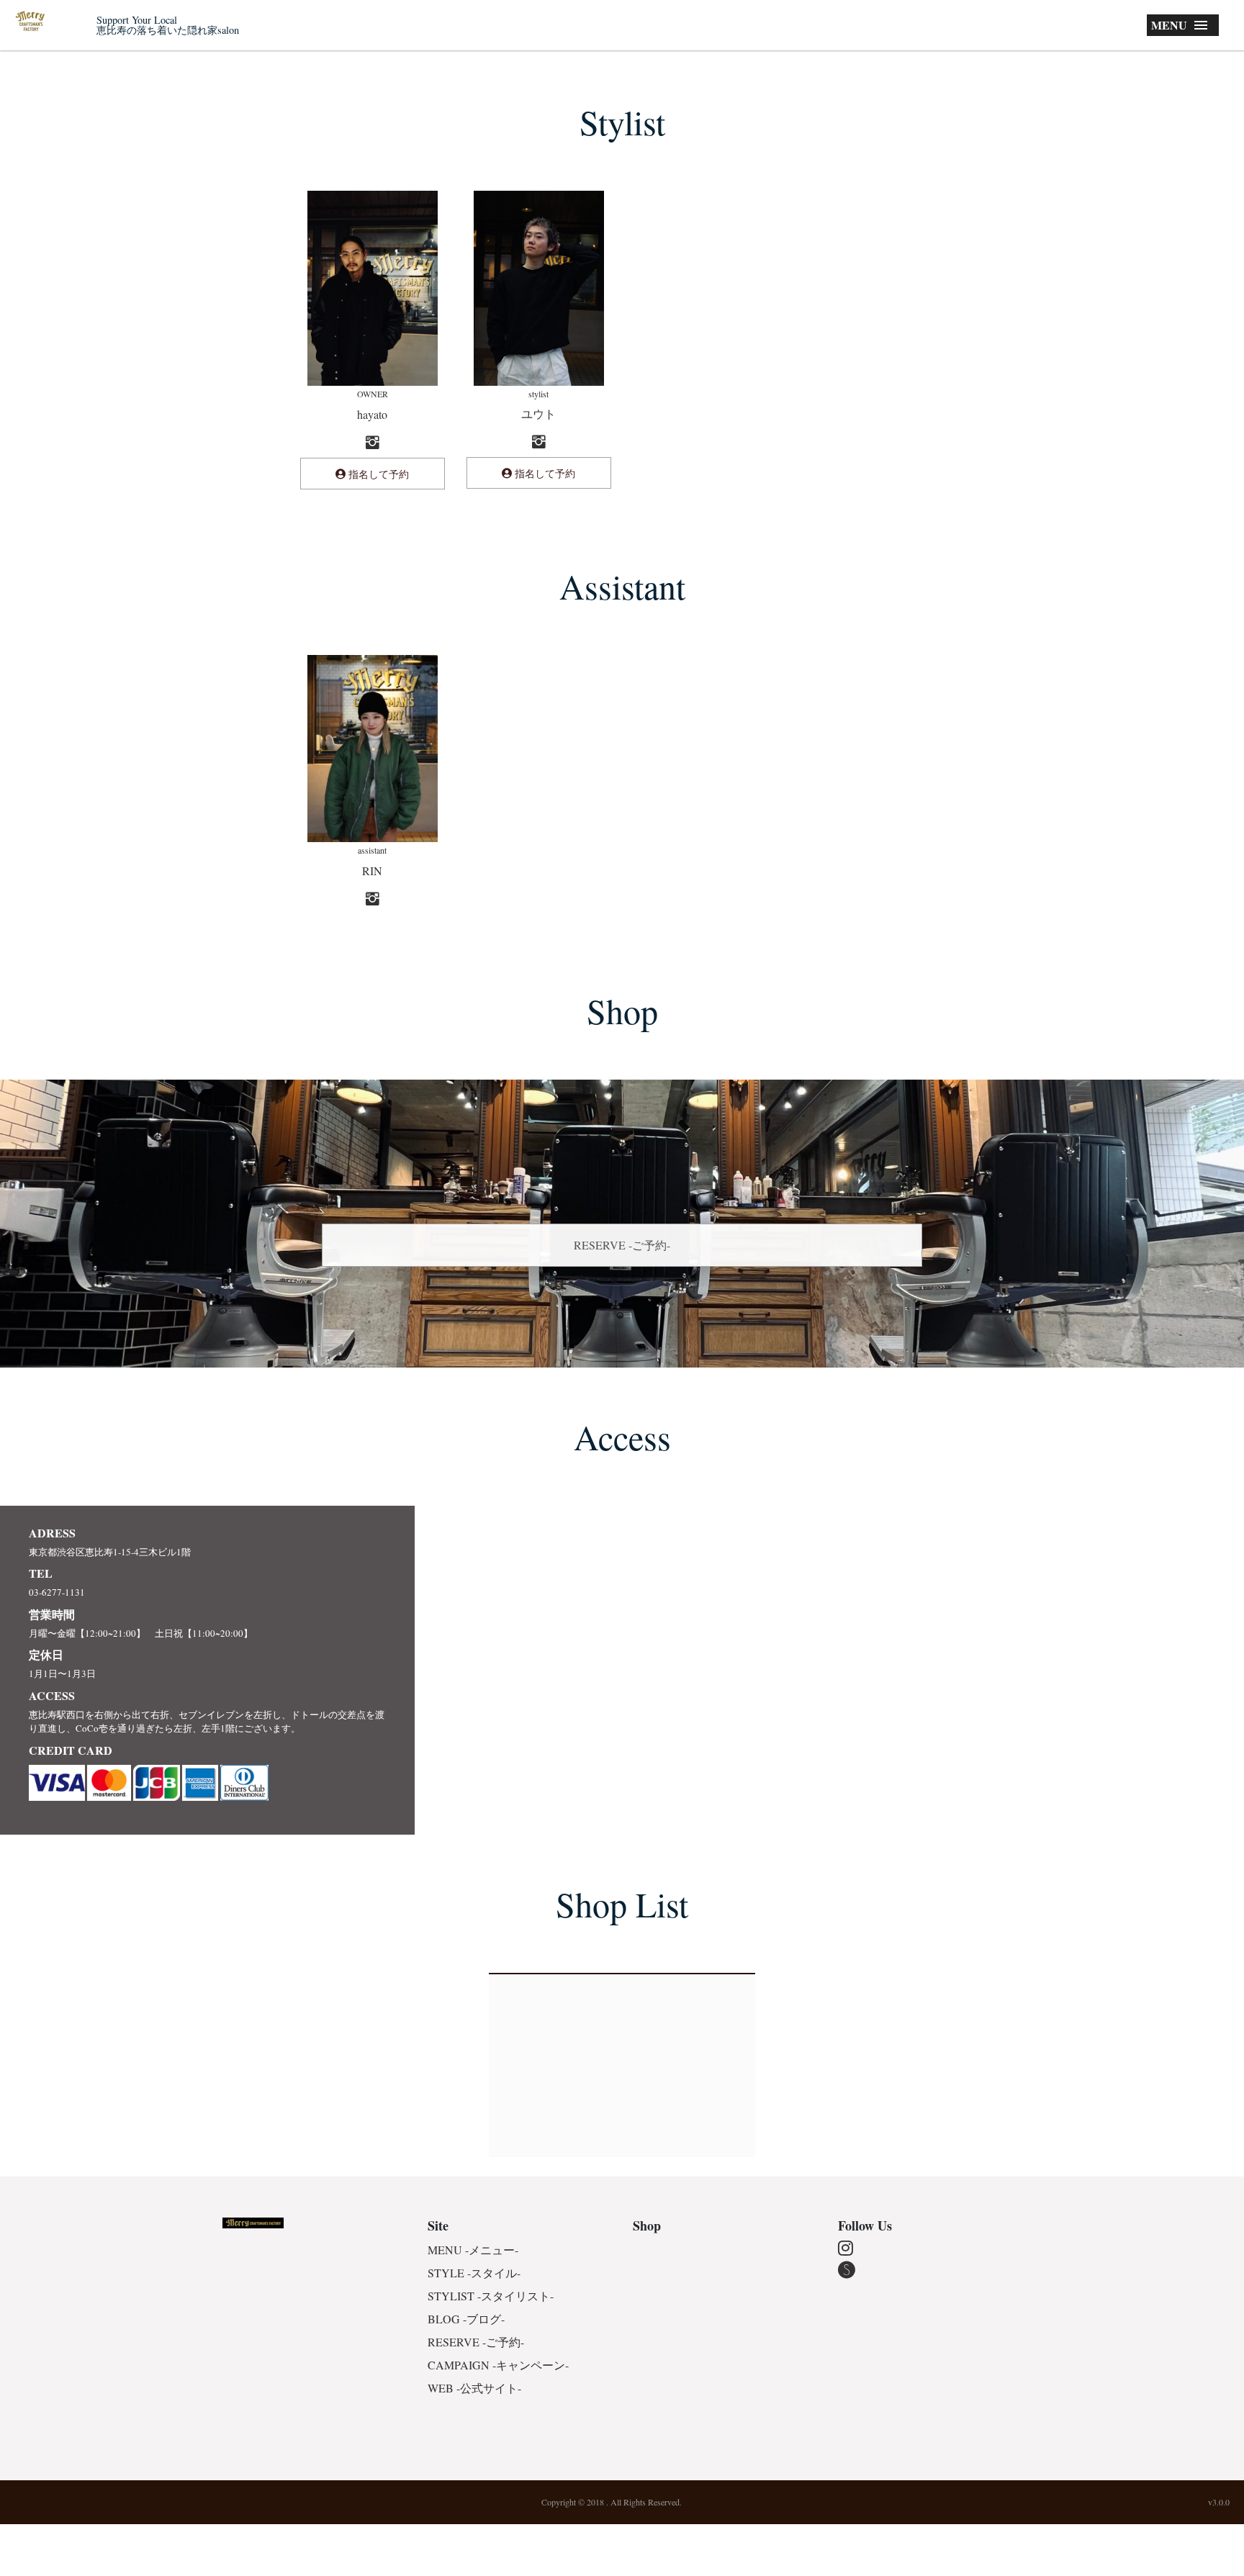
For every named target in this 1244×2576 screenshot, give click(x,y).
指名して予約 (377, 474)
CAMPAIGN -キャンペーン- (498, 2365)
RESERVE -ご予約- (622, 1245)
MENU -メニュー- (473, 2250)
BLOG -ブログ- (466, 2319)
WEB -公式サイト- (474, 2388)
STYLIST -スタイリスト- (491, 2296)
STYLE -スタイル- (474, 2273)
